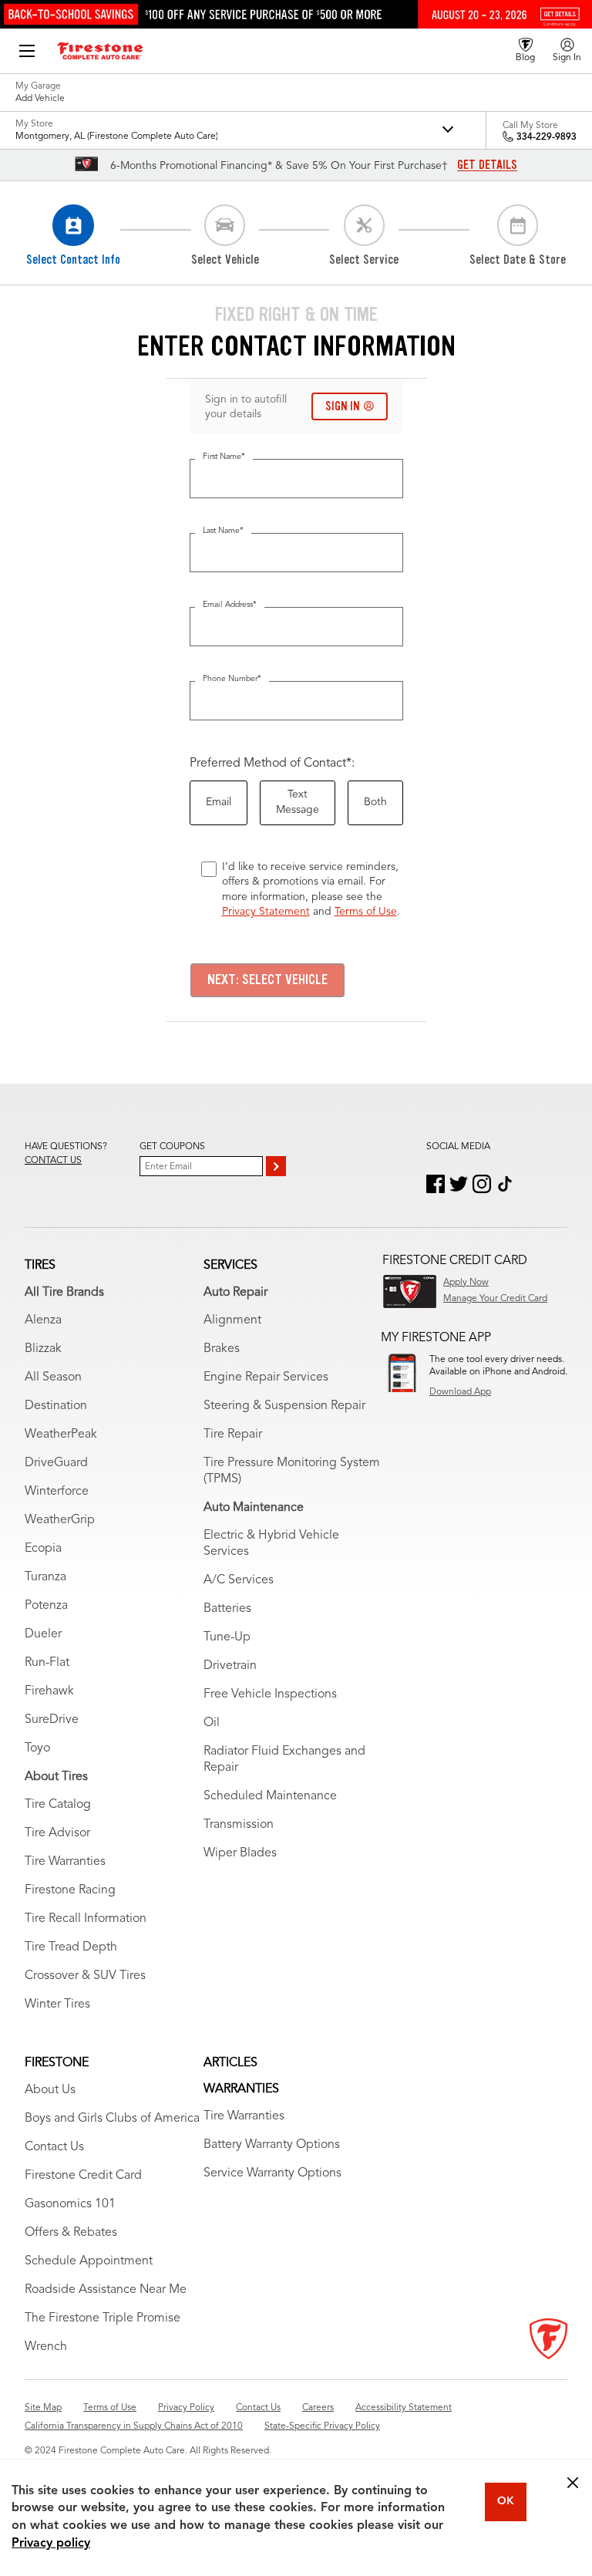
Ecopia (43, 1549)
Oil (212, 1723)
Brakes (222, 1349)
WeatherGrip (60, 1520)
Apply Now (466, 1283)
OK (506, 2501)
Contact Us (54, 2147)
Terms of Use (366, 912)
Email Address (230, 605)
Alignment (232, 1320)
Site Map (43, 2408)
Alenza (43, 1320)
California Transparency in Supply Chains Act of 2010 (134, 2426)
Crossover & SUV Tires (85, 1976)
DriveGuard (56, 1463)
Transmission (239, 1825)
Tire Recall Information (86, 1919)
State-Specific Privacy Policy (322, 2426)
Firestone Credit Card (83, 2176)
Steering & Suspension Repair (284, 1406)
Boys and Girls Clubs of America (112, 2119)
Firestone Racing (70, 1890)
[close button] (573, 2483)
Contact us (53, 1161)
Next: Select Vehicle (267, 979)
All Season (53, 1377)
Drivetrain (230, 1666)
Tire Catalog (58, 1805)
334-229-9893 (547, 137)
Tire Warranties (65, 1862)
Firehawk (49, 1691)
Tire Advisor (57, 1833)
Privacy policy (51, 2544)
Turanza (45, 1577)
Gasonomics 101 (70, 2204)
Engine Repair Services (266, 1377)
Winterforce (57, 1492)
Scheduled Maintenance (270, 1796)
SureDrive (52, 1720)
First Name (224, 457)
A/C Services (239, 1580)
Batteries (227, 1609)
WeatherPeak (61, 1435)
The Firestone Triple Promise (103, 2318)
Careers (318, 2408)
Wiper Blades (240, 1853)
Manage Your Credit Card (495, 1299)
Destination (56, 1406)
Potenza (46, 1606)
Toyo (37, 1748)
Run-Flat (47, 1663)
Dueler (43, 1634)
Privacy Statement (266, 912)
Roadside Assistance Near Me (106, 2290)
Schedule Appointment (89, 2261)
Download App (460, 1392)
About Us (50, 2090)
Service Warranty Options (272, 2173)
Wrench (46, 2347)
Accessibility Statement (404, 2408)
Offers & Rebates (71, 2233)
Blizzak (43, 1349)
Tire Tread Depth (71, 1947)
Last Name (223, 531)
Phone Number (232, 679)
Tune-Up (227, 1637)
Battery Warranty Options (272, 2145)
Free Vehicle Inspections (270, 1694)
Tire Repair (233, 1435)
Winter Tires (57, 2004)
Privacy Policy (186, 2408)
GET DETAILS (487, 165)
